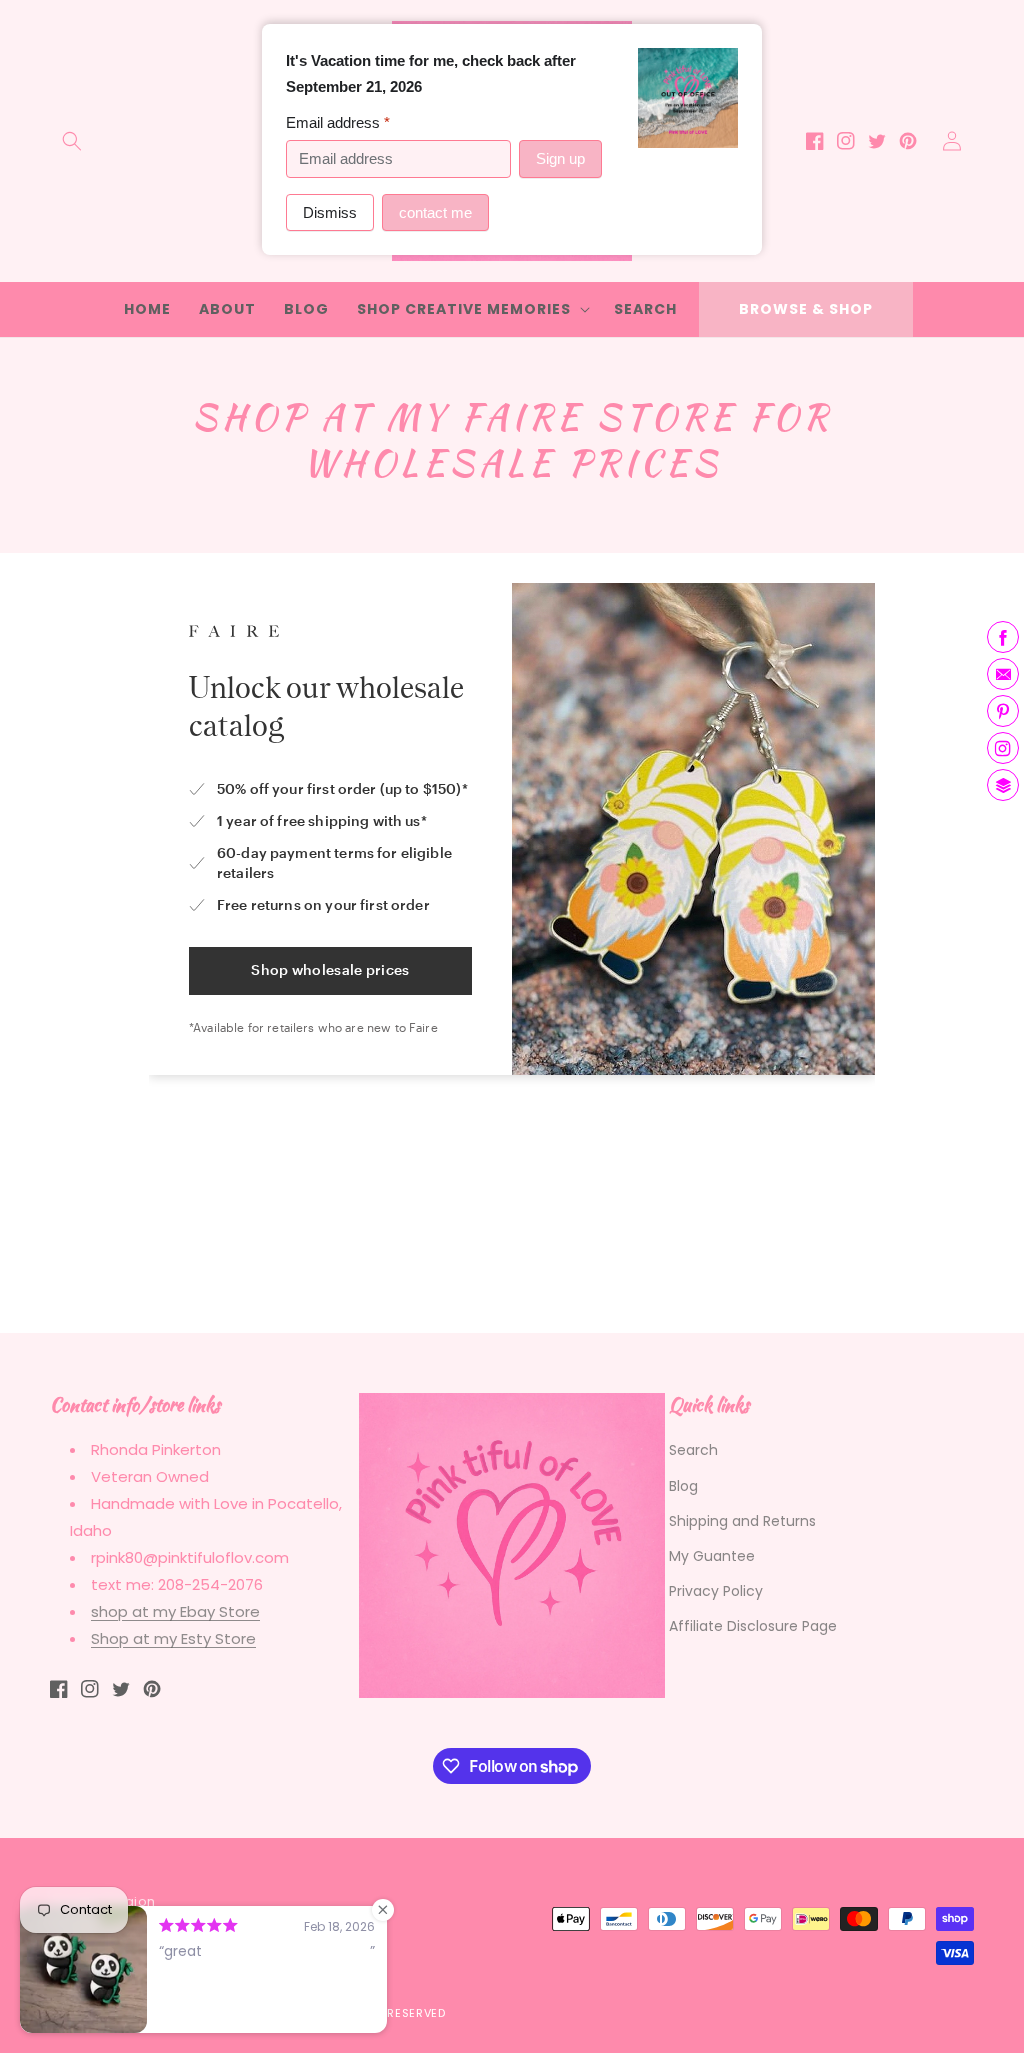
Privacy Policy (716, 1591)
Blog (683, 1486)
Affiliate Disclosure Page (753, 1626)
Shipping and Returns (742, 1521)
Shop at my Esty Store (173, 1638)
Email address (338, 122)
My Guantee (712, 1556)
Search (693, 1450)
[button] (72, 141)
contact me (435, 212)
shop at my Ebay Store (175, 1611)
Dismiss (330, 212)
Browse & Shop (806, 309)
